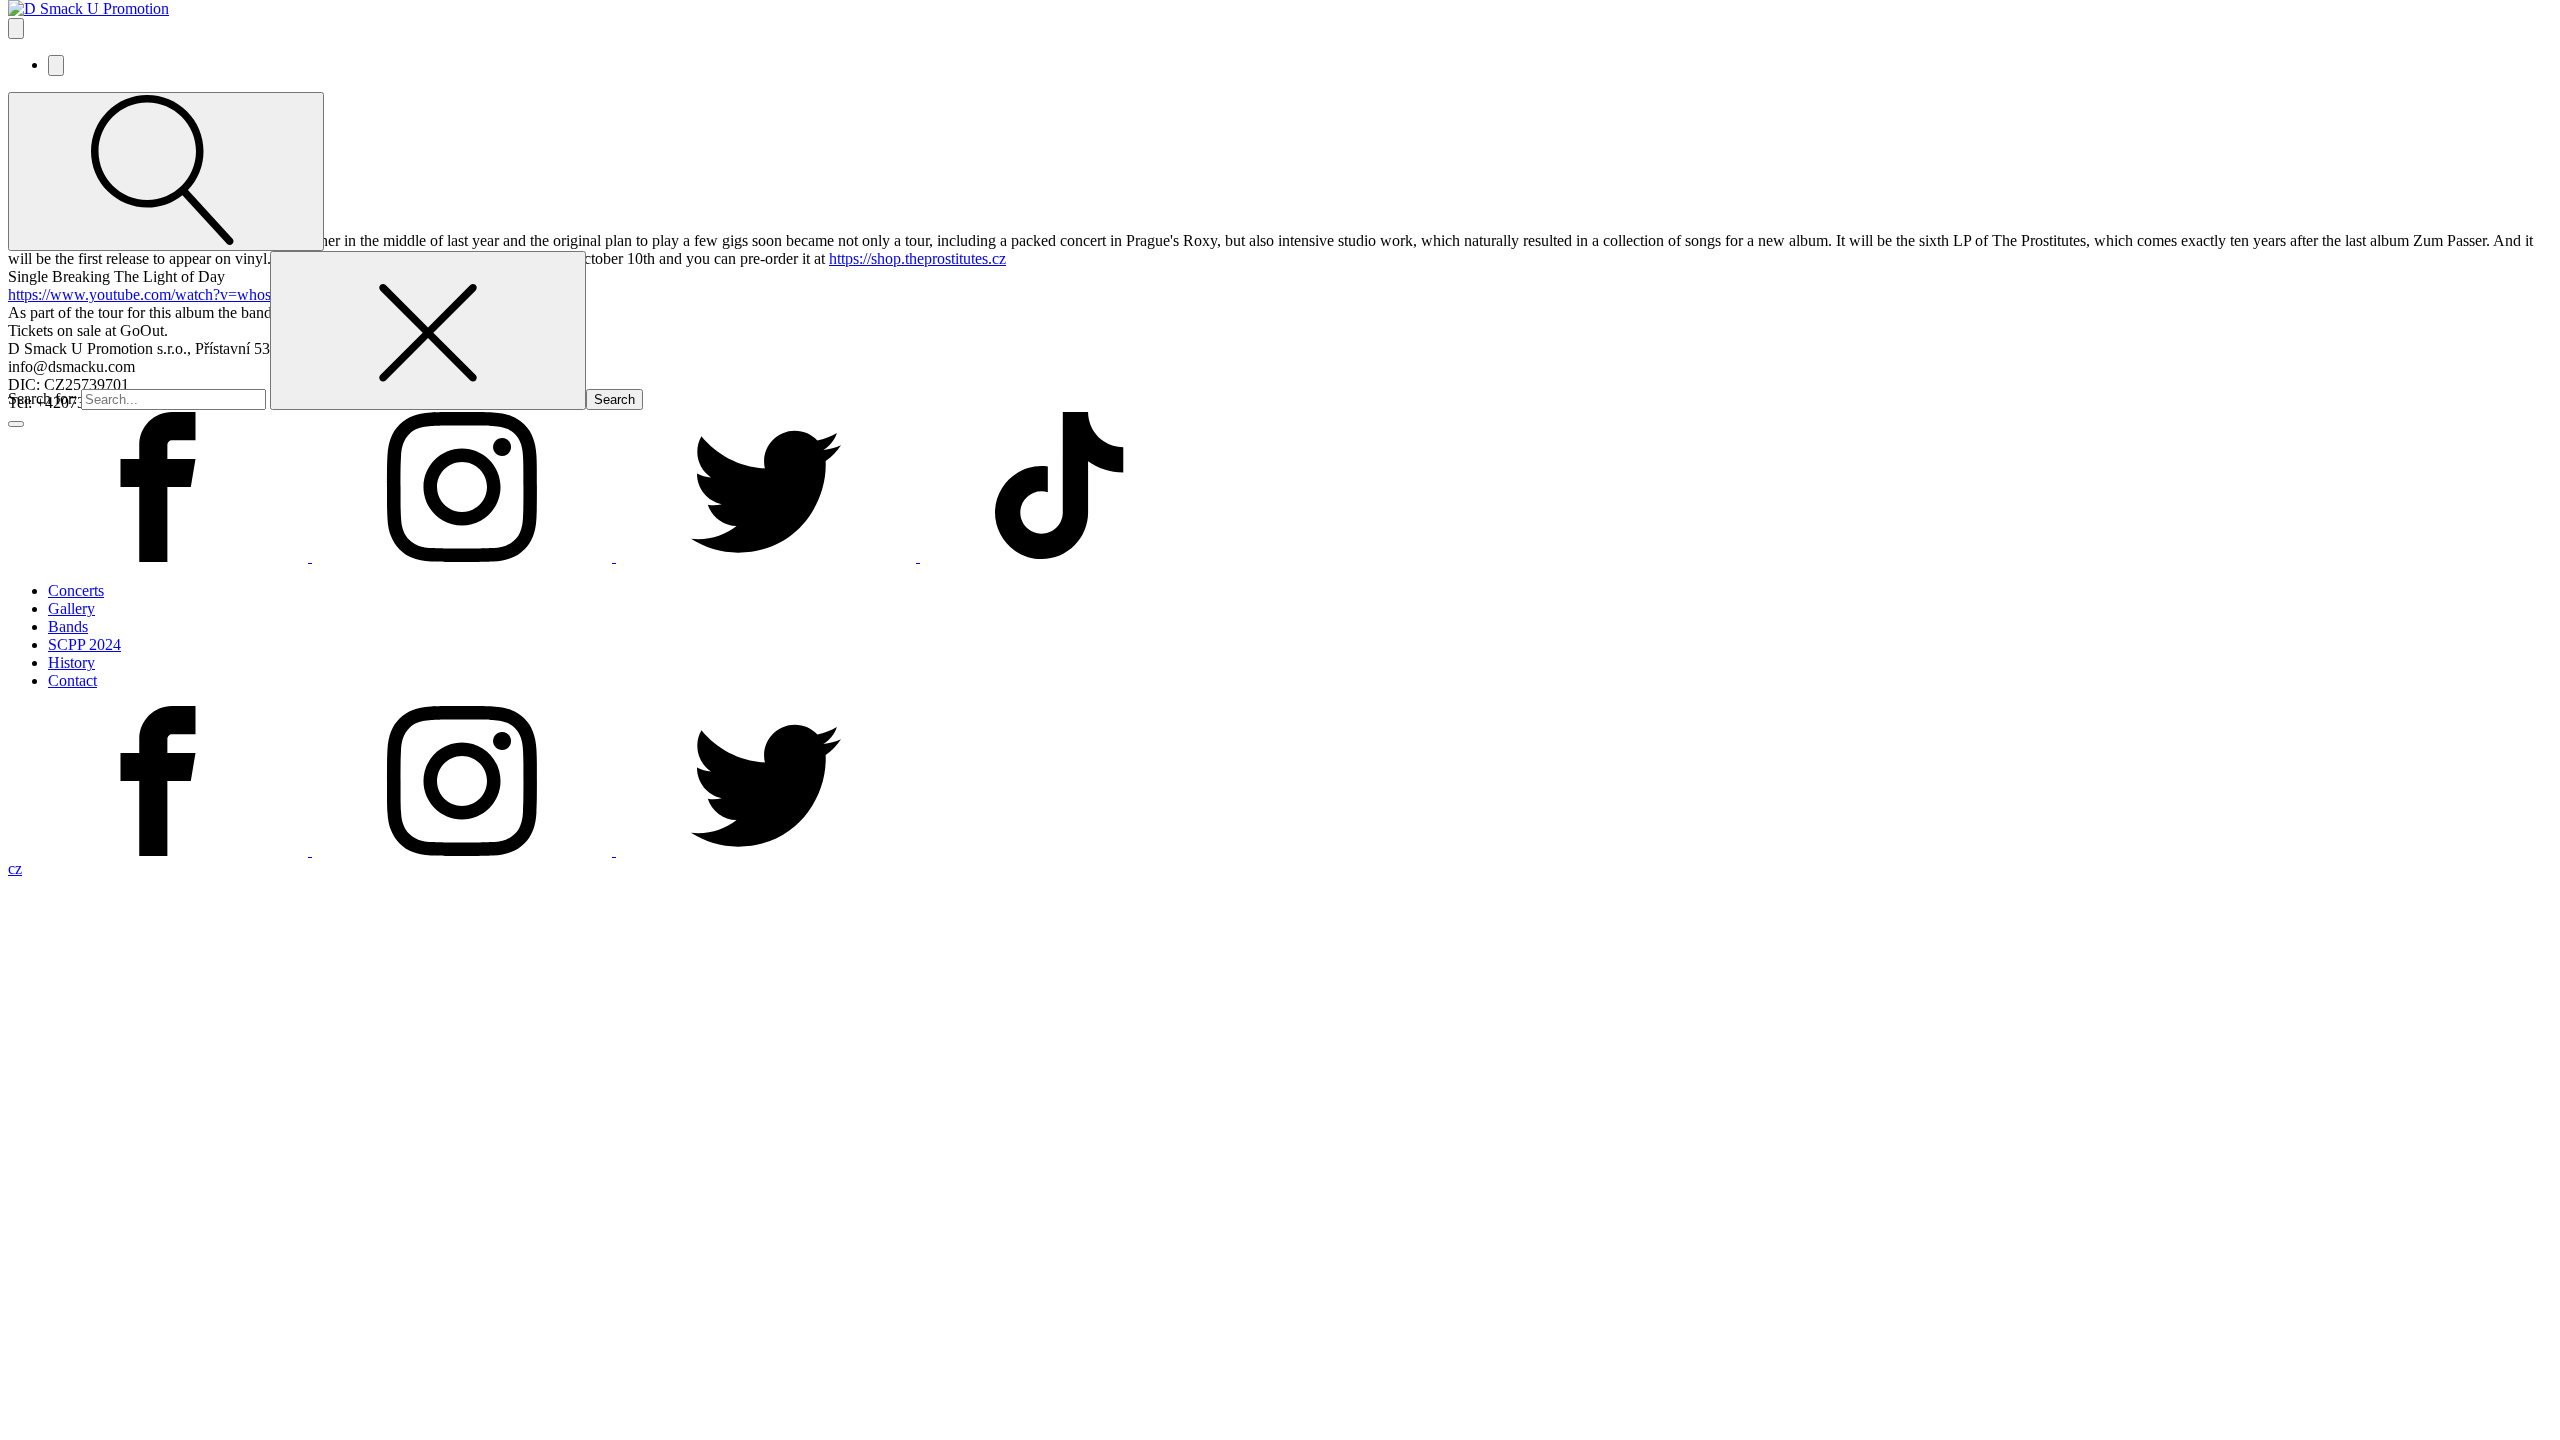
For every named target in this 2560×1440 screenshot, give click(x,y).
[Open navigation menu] (16, 28)
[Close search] (428, 330)
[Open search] (166, 171)
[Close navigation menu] (56, 65)
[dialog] (1280, 721)
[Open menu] (16, 424)
